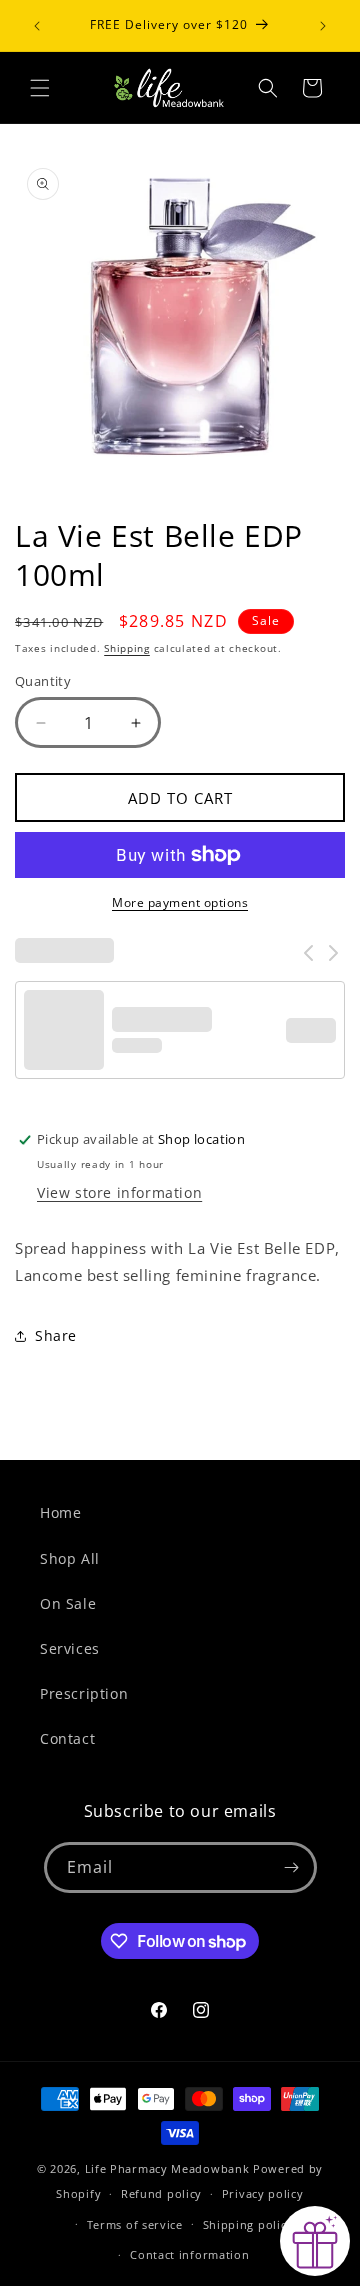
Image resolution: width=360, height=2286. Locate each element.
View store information (119, 1192)
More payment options (180, 902)
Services (70, 1648)
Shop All (70, 1558)
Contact (67, 1738)
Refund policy (161, 2193)
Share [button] (56, 1335)
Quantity (43, 681)
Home (60, 1512)
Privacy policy (263, 2193)
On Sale (68, 1603)
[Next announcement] (323, 26)
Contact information (189, 2254)
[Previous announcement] (37, 26)
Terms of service (135, 2224)
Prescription (84, 1693)
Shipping (127, 648)
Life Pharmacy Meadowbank (167, 2168)
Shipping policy (248, 2224)
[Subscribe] (292, 1867)
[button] (40, 88)
